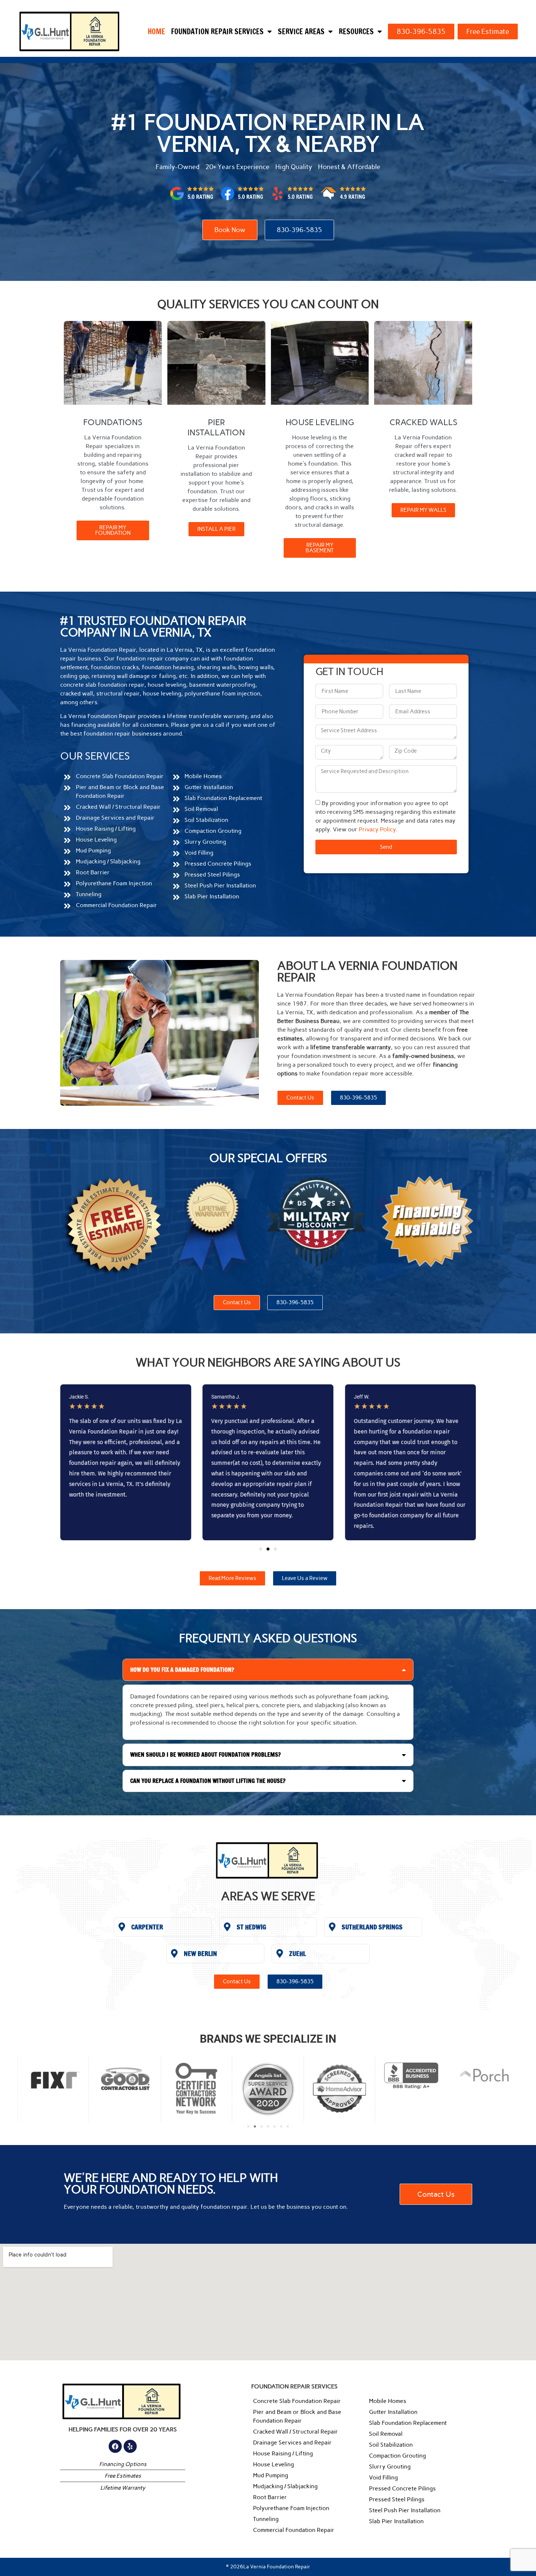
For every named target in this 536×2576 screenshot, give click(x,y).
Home (156, 32)
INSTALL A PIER (216, 529)
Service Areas (301, 32)
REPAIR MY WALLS (423, 510)
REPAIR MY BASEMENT (320, 548)
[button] (261, 1549)
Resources (356, 32)
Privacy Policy (377, 829)
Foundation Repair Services (217, 32)
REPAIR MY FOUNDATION (113, 530)
